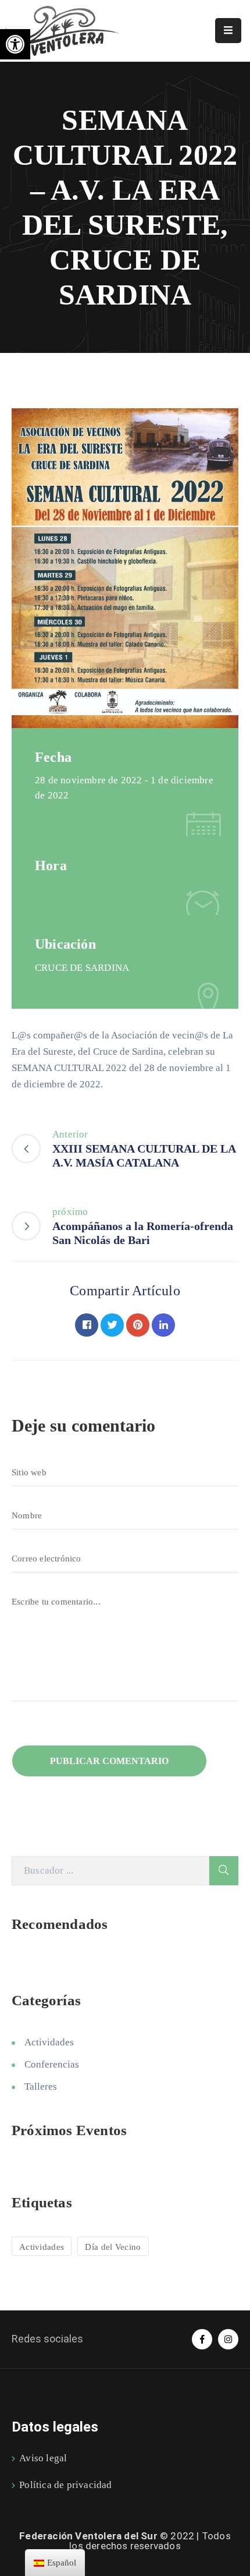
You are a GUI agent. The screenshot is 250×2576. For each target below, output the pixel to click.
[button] (15, 44)
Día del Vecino (113, 2247)
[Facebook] (87, 1325)
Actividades (49, 2042)
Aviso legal (43, 2458)
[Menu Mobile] (228, 31)
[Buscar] (224, 1871)
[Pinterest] (138, 1325)
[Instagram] (228, 2339)
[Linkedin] (163, 1325)
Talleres (41, 2086)
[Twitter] (112, 1325)
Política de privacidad (65, 2485)
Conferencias (52, 2064)
